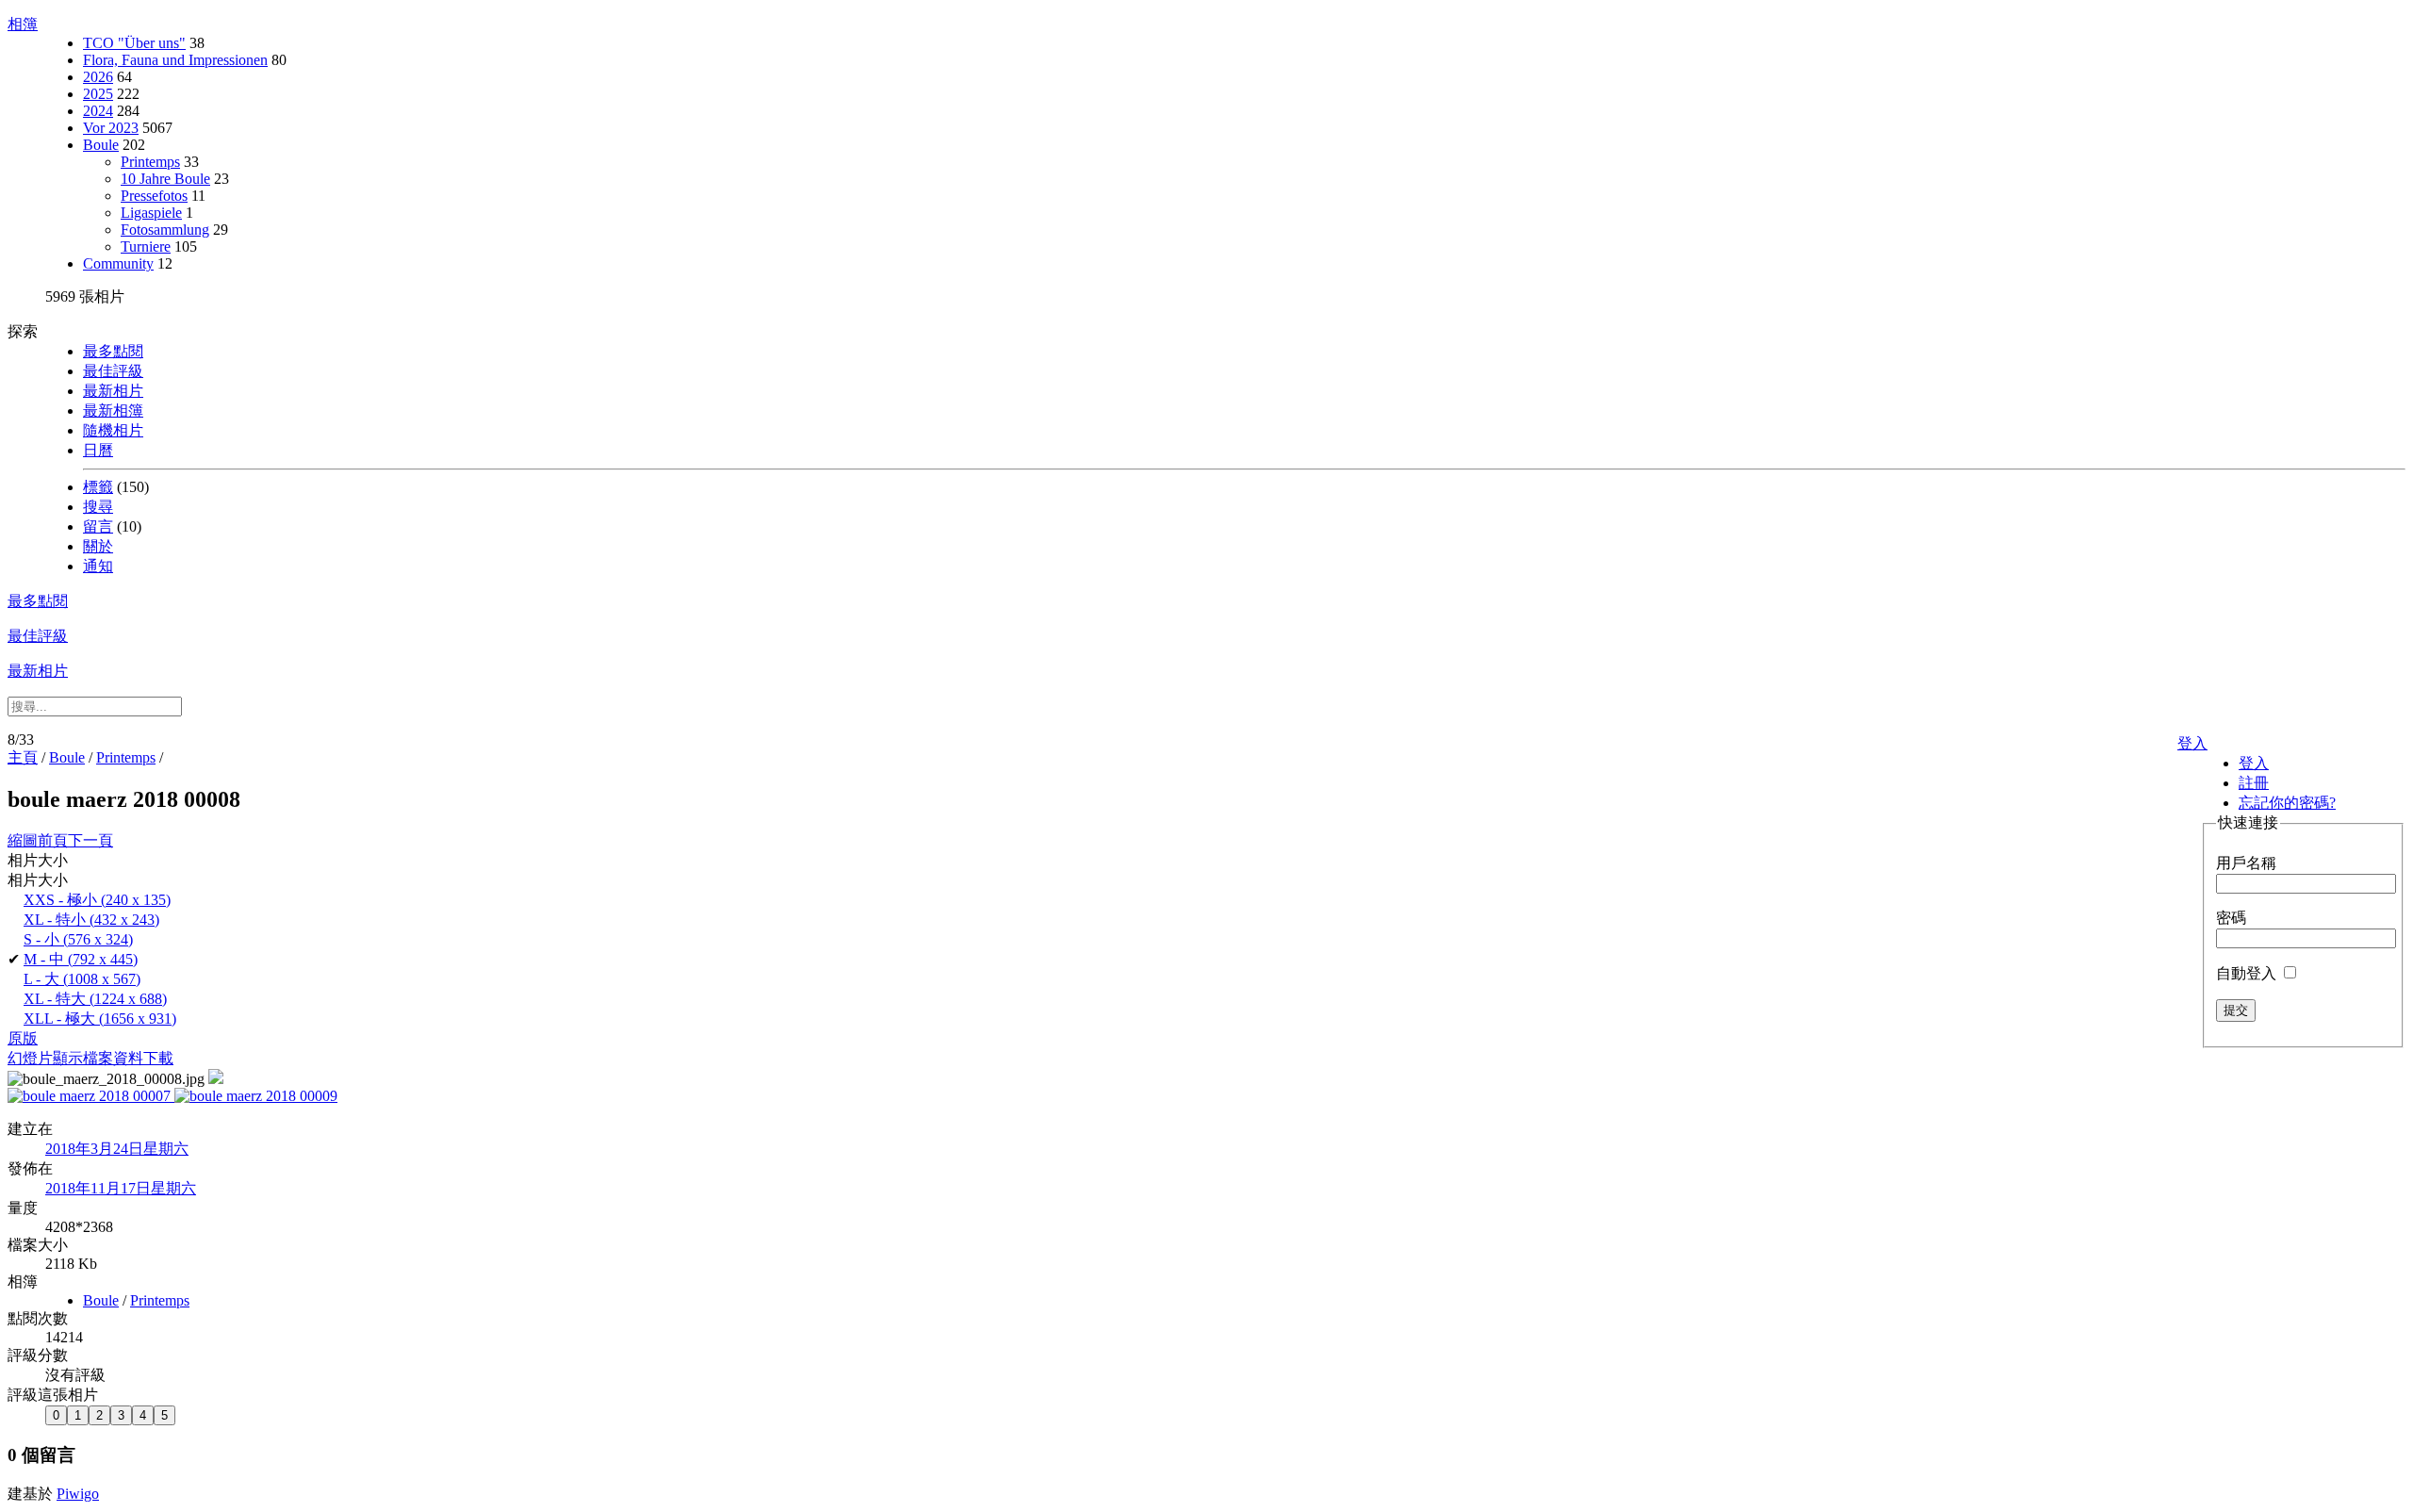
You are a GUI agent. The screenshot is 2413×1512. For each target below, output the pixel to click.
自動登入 (2248, 973)
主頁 (23, 757)
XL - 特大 (95, 999)
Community (118, 263)
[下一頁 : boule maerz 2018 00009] (256, 1096)
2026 (98, 77)
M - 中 (81, 959)
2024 (98, 111)
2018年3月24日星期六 (117, 1149)
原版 (23, 1038)
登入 (2192, 743)
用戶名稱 (2246, 863)
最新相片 (113, 391)
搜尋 (98, 507)
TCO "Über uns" (134, 43)
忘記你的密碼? (2287, 803)
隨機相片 (113, 430)
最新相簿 (113, 411)
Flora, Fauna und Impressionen (175, 60)
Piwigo (78, 1494)
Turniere (146, 247)
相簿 (23, 24)
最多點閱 (113, 351)
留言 (98, 526)
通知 (98, 566)
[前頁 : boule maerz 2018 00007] (91, 1096)
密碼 (2231, 918)
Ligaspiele (151, 213)
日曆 (98, 450)
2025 (98, 94)
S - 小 (78, 939)
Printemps (150, 162)
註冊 (2254, 783)
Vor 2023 (111, 128)
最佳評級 (113, 371)
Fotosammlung (165, 230)
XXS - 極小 (97, 900)
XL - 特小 (91, 920)
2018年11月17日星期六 (121, 1188)
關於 (98, 546)
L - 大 (82, 979)
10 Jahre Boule (165, 179)
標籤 (98, 487)
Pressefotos (154, 196)
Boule (101, 145)
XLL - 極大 (100, 1019)
